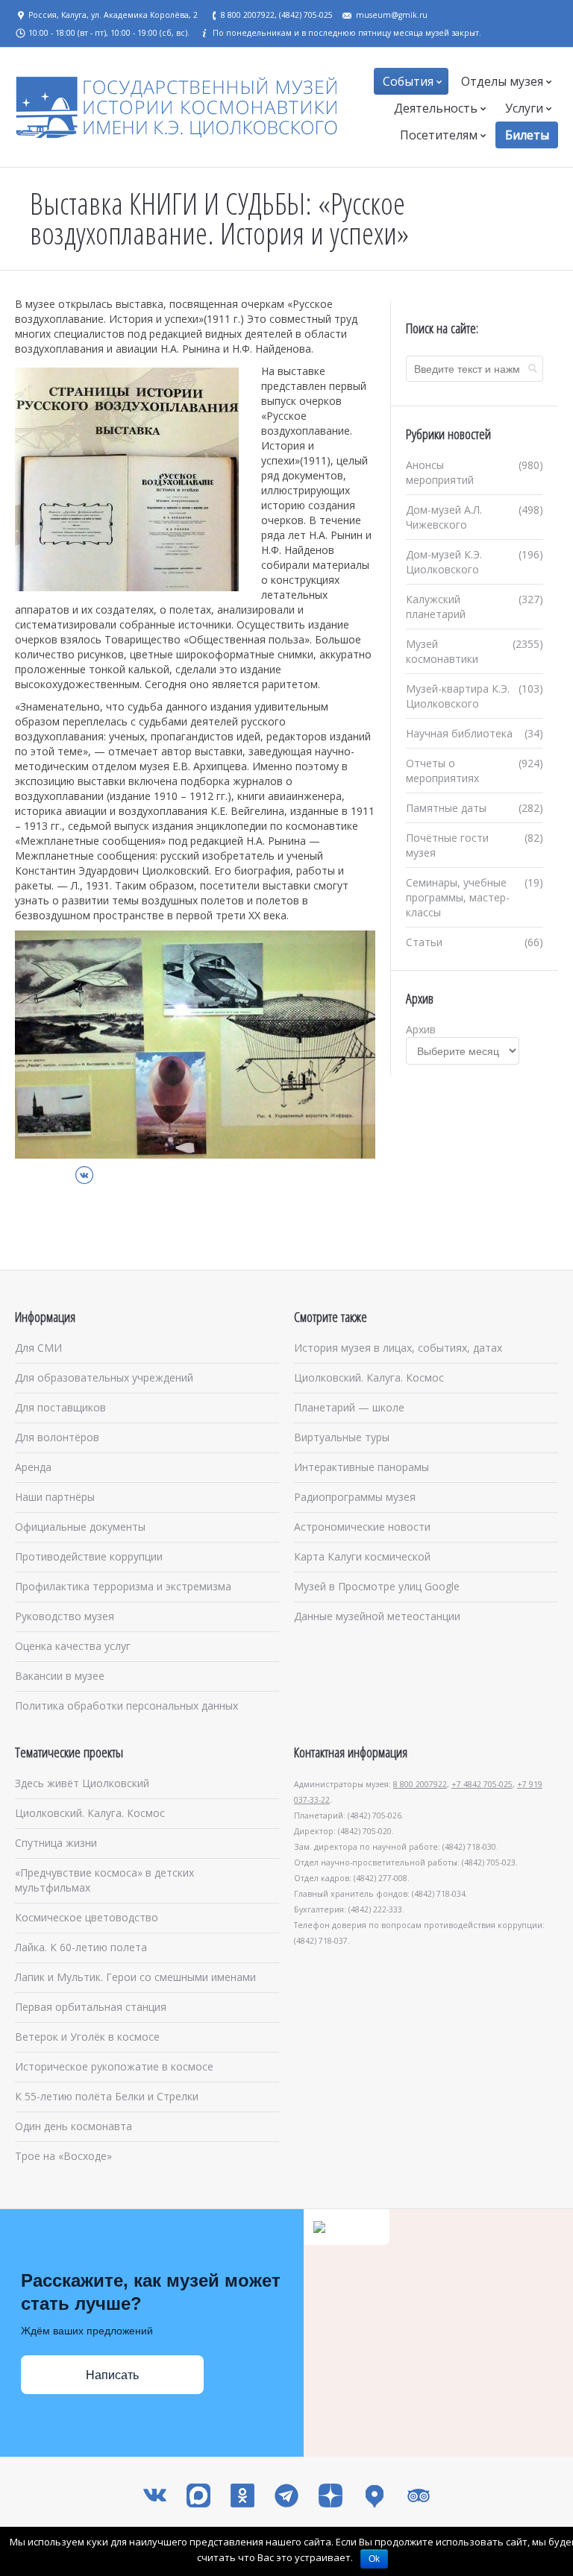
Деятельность (436, 108)
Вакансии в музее (60, 1676)
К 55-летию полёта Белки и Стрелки (107, 2096)
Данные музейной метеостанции (377, 1616)
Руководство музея (65, 1616)
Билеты (527, 135)
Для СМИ (38, 1348)
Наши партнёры (55, 1497)
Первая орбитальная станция (91, 2007)
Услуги (524, 108)
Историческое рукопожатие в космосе (114, 2066)
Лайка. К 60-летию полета (81, 1947)
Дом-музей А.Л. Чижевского (444, 517)
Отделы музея (502, 81)
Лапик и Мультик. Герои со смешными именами (135, 1977)
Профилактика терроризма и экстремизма (123, 1586)
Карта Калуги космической (362, 1556)
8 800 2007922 (420, 1784)
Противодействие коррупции (89, 1556)
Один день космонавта (73, 2126)
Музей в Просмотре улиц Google (377, 1586)
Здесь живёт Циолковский (82, 1783)
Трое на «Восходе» (63, 2156)
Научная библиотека (459, 733)
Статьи (424, 942)
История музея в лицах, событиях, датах (398, 1348)
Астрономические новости (362, 1527)
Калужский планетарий (436, 607)
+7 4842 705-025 (482, 1784)
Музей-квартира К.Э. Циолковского (458, 696)
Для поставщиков (60, 1407)
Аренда (33, 1467)
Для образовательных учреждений (104, 1377)
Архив (421, 1029)
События (408, 81)
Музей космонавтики (442, 651)
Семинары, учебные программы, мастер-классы (458, 897)
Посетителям (439, 135)
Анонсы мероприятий (440, 472)
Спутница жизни (56, 1843)
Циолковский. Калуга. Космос (369, 1377)
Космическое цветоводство (87, 1917)
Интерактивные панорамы (361, 1467)
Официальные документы (80, 1527)
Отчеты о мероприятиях (442, 771)
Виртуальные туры (342, 1437)
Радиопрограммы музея (355, 1497)
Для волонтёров (57, 1437)
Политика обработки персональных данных (126, 1706)
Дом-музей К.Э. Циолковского (444, 562)
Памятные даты (446, 808)
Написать (112, 2375)
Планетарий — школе (349, 1407)
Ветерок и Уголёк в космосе (87, 2037)
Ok (374, 2559)
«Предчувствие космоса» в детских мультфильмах (104, 1880)
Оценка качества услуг (73, 1646)
